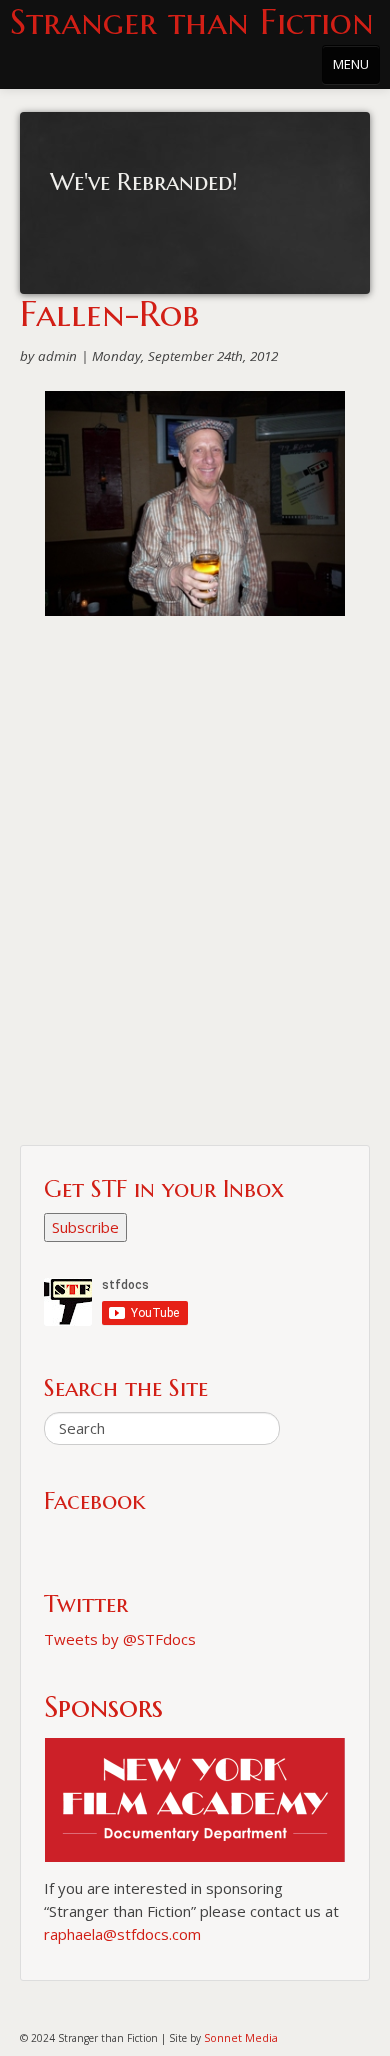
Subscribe (85, 1227)
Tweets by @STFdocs (120, 1639)
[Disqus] (195, 889)
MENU (351, 64)
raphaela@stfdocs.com (122, 1934)
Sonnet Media (241, 2037)
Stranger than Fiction (192, 22)
